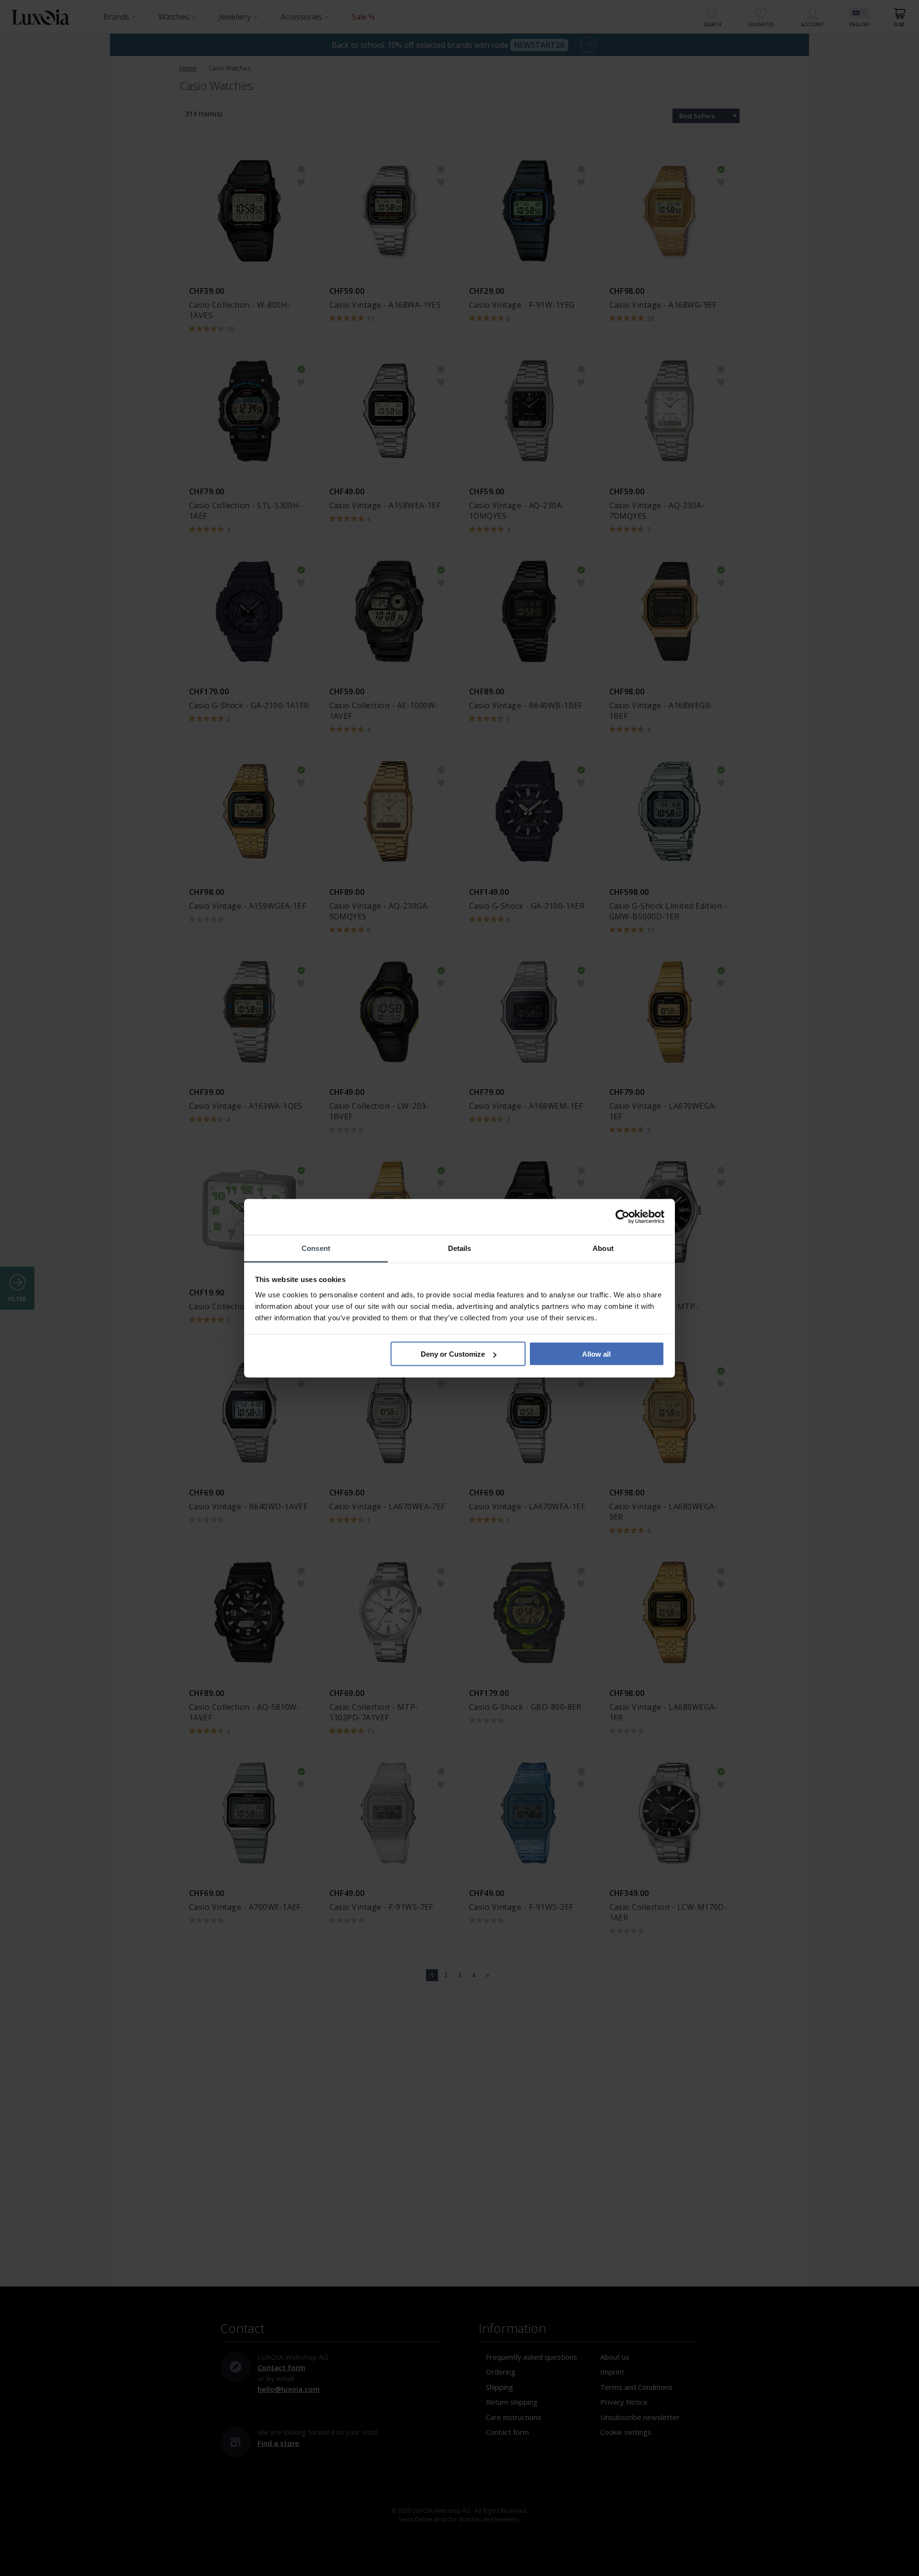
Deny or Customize (453, 1354)
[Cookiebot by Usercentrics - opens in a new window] (622, 1217)
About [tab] (603, 1248)
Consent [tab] (316, 1248)
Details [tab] (460, 1248)
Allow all (596, 1354)
